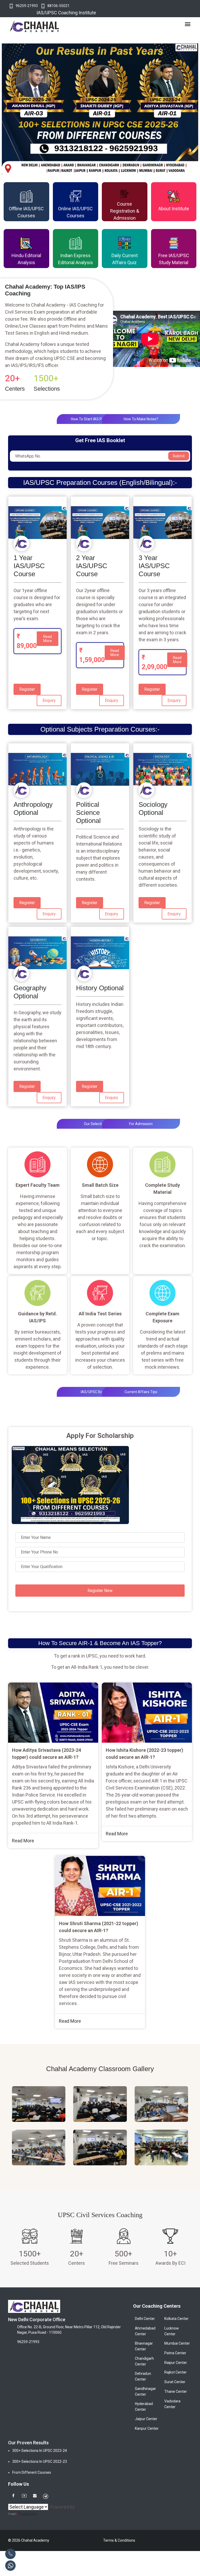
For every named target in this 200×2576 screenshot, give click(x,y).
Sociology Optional (153, 808)
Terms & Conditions (119, 2540)
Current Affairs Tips (141, 1392)
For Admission (141, 1124)
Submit (179, 456)
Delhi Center (145, 2319)
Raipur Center (176, 2363)
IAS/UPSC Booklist (96, 1392)
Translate (27, 2514)
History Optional (100, 988)
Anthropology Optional (33, 808)
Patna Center (175, 2353)
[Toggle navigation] (188, 24)
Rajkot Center (176, 2372)
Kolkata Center (176, 2319)
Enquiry (49, 700)
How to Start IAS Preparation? (96, 419)
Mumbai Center (177, 2343)
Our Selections (96, 1124)
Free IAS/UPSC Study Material (174, 259)
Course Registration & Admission (125, 211)
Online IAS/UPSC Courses (75, 212)
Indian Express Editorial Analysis (76, 259)
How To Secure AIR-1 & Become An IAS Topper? (100, 1643)
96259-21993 (27, 6)
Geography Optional (30, 992)
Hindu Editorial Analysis (26, 259)
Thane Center (176, 2391)
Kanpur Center (147, 2428)
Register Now (100, 1591)
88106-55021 (58, 6)
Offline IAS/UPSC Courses (26, 212)
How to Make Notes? (141, 419)
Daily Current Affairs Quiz (125, 259)
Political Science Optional (88, 813)
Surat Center (175, 2382)
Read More (48, 639)
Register (27, 689)
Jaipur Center (146, 2419)
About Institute (174, 209)
